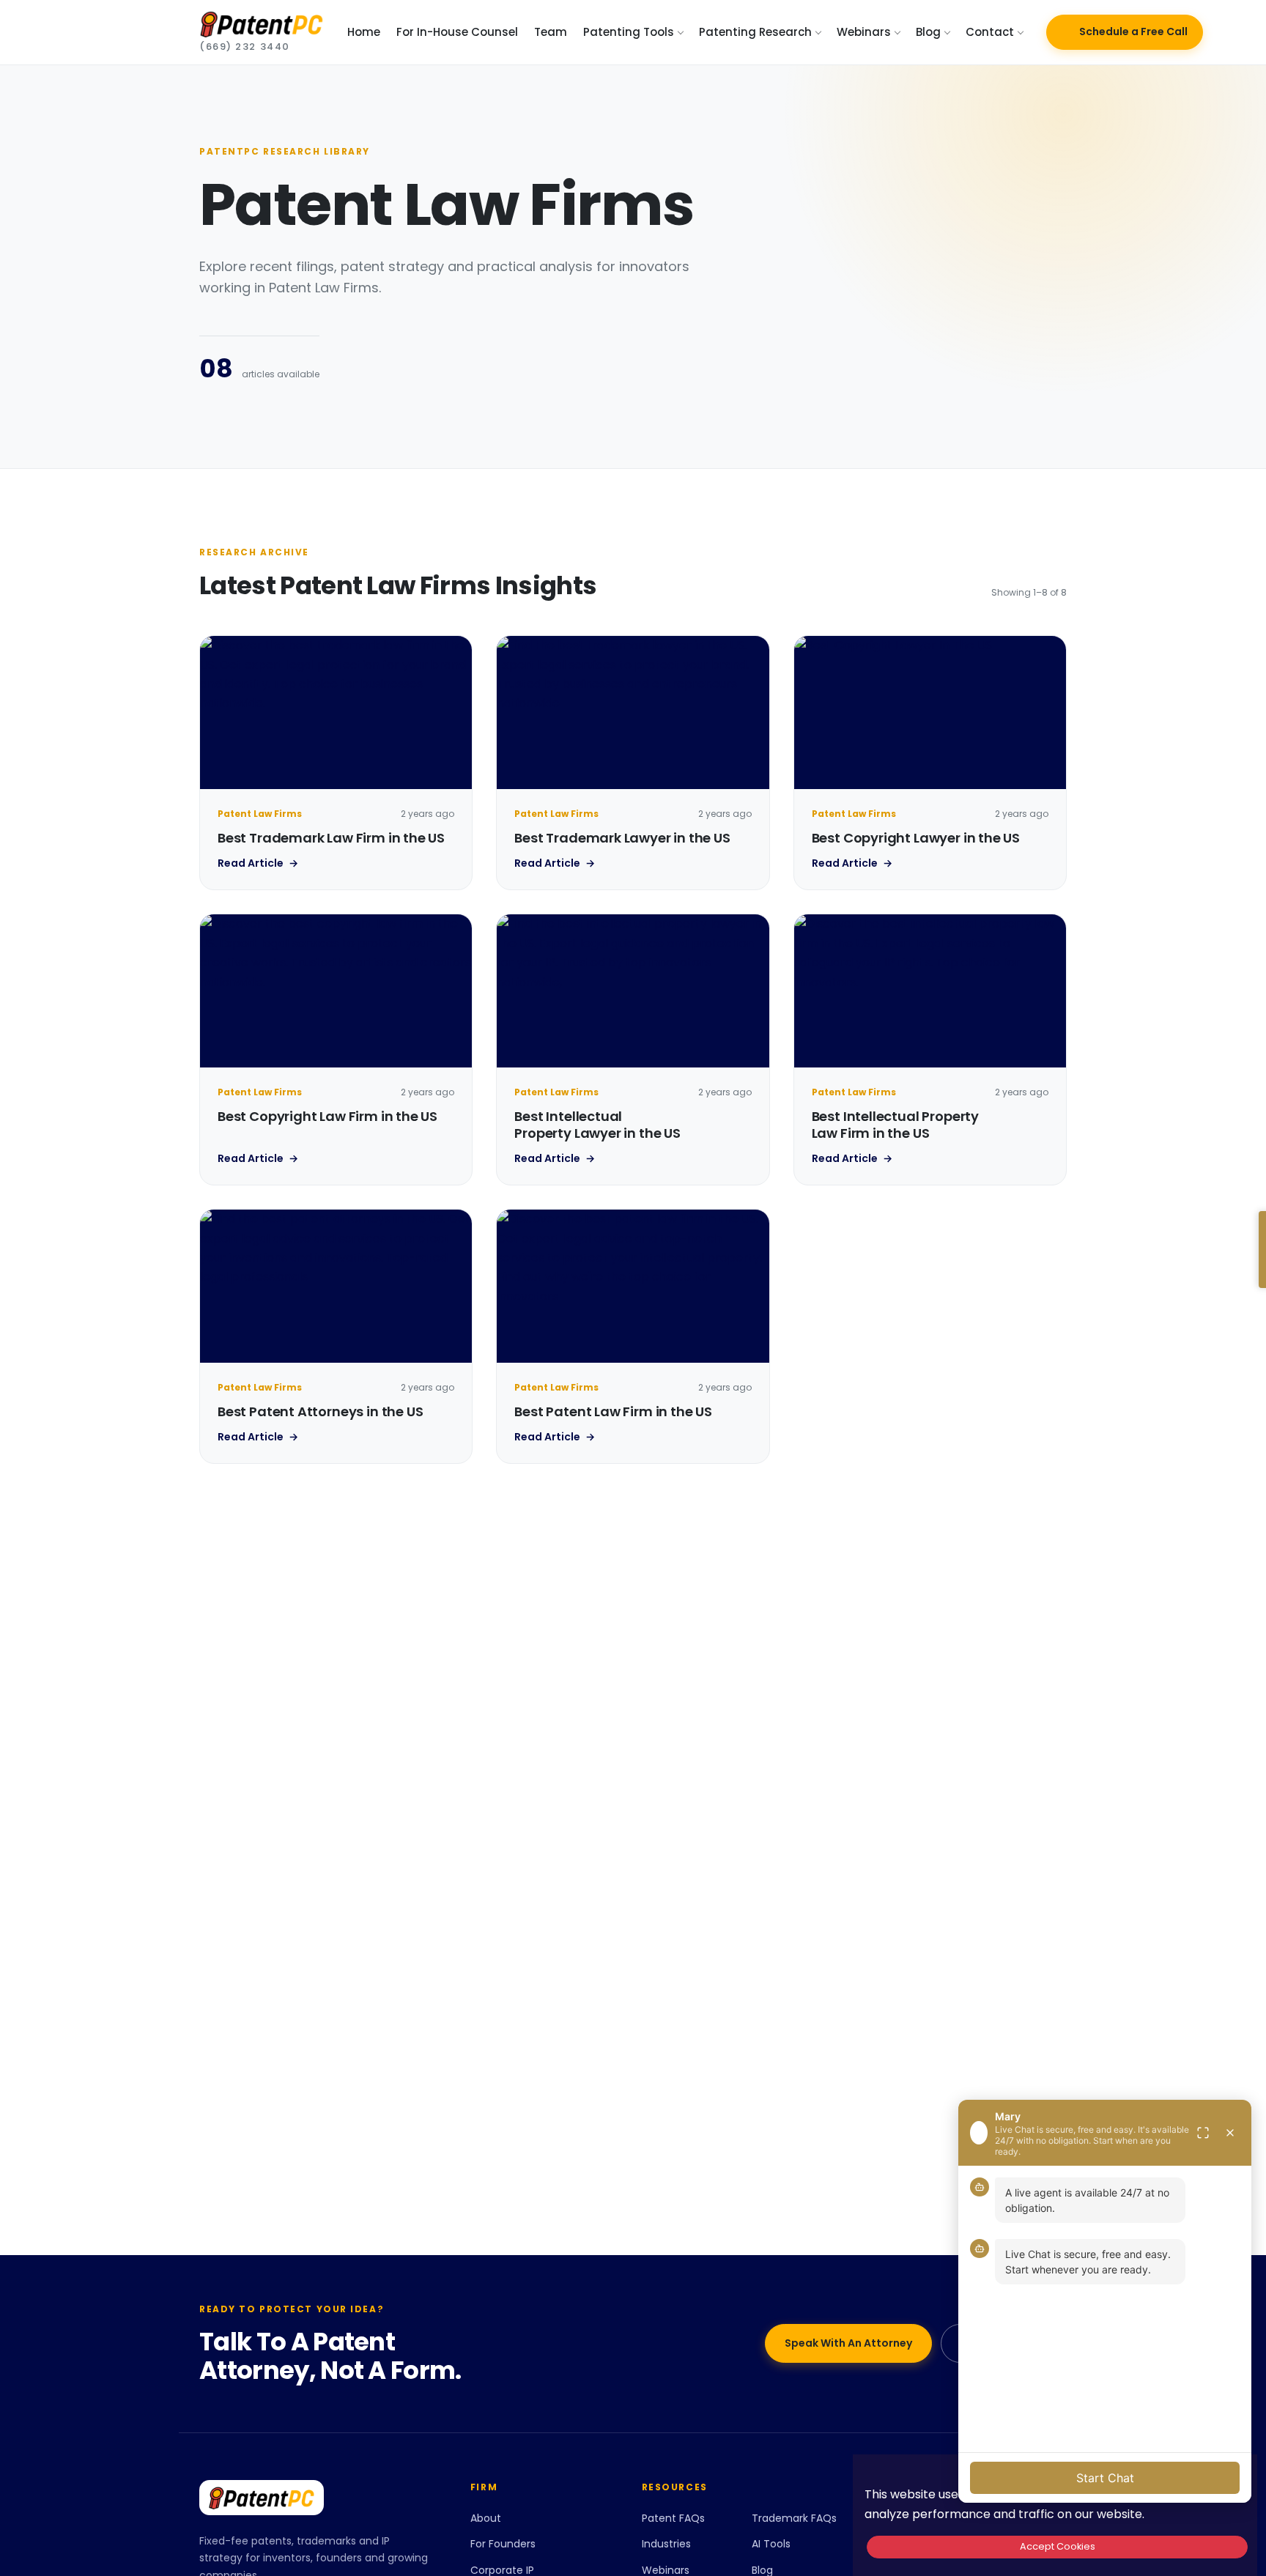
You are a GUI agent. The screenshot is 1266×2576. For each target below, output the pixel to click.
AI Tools (771, 2544)
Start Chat (1105, 2478)
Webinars (864, 32)
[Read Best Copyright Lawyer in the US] (930, 713)
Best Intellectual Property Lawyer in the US (597, 1125)
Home (364, 32)
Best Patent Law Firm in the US (613, 1411)
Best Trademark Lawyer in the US (622, 838)
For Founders (503, 2544)
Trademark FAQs (794, 2518)
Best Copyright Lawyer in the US (916, 838)
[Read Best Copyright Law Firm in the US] (336, 991)
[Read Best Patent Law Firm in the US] (633, 1286)
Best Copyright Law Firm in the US (327, 1116)
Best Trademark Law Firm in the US (331, 838)
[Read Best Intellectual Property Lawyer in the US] (633, 991)
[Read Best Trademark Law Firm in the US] (336, 713)
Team (551, 32)
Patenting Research (755, 32)
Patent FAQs (673, 2518)
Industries (666, 2544)
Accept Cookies (1058, 2546)
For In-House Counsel (457, 32)
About (486, 2518)
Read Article (258, 863)
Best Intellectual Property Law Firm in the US (895, 1125)
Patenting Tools (629, 32)
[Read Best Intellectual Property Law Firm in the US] (930, 991)
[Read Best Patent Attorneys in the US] (336, 1286)
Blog (928, 32)
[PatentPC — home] (317, 2498)
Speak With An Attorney (848, 2343)
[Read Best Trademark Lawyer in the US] (633, 713)
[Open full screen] (1203, 2133)
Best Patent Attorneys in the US (320, 1411)
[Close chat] (1230, 2133)
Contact (990, 32)
